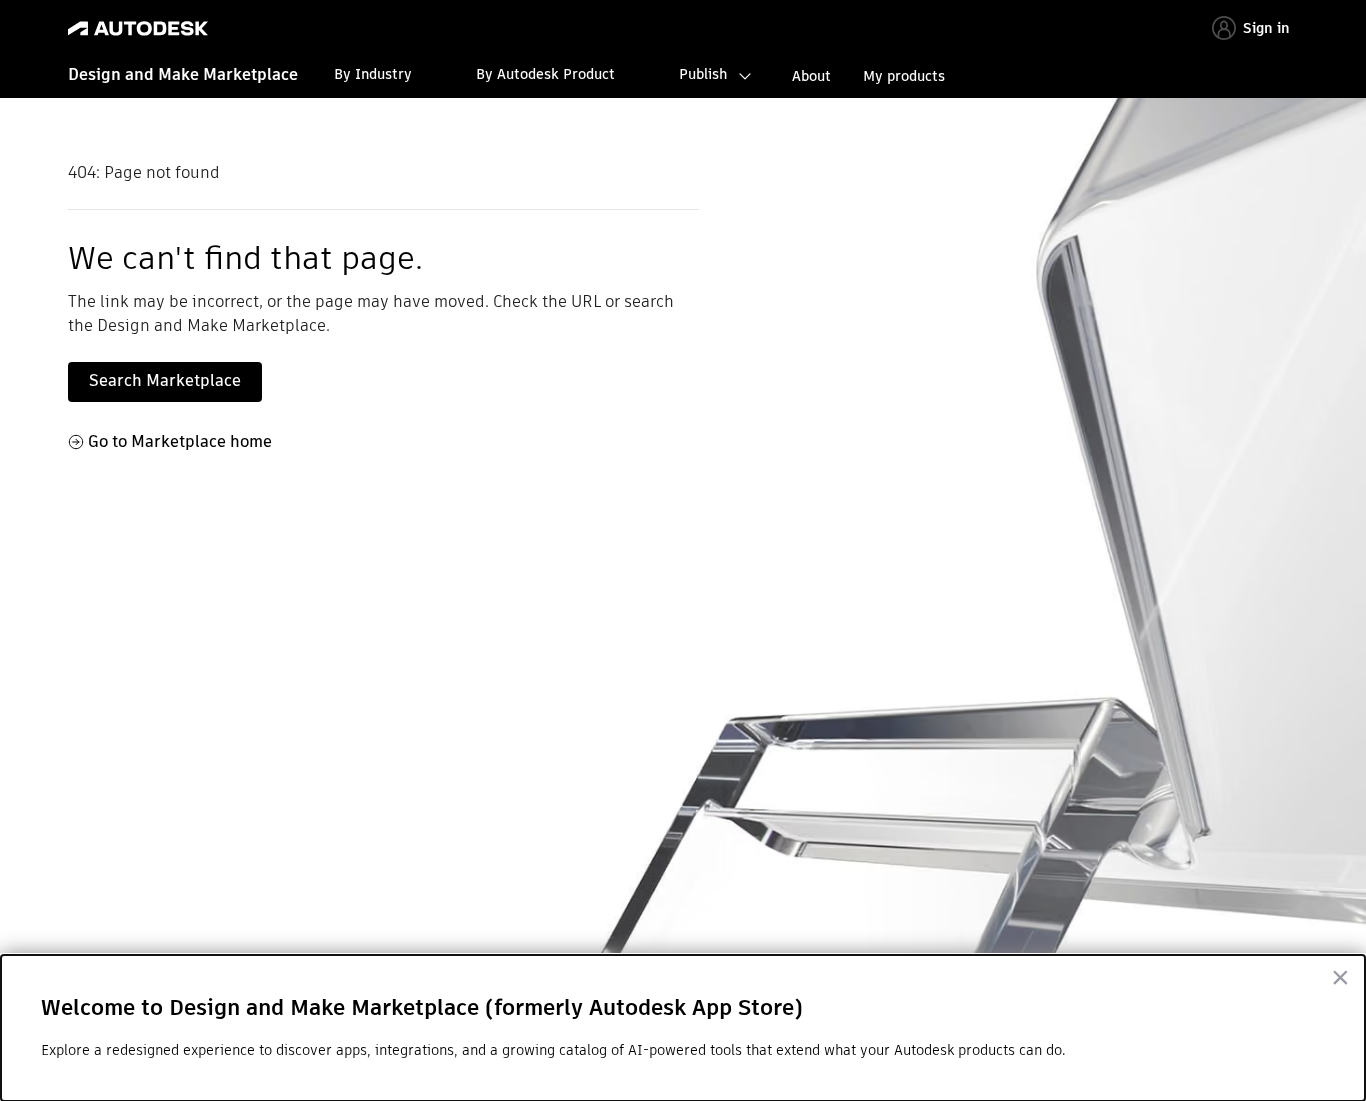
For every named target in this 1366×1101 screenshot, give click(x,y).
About (811, 76)
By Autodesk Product (545, 74)
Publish (703, 74)
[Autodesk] (138, 28)
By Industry (373, 74)
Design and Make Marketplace (183, 74)
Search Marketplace (165, 380)
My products (904, 76)
